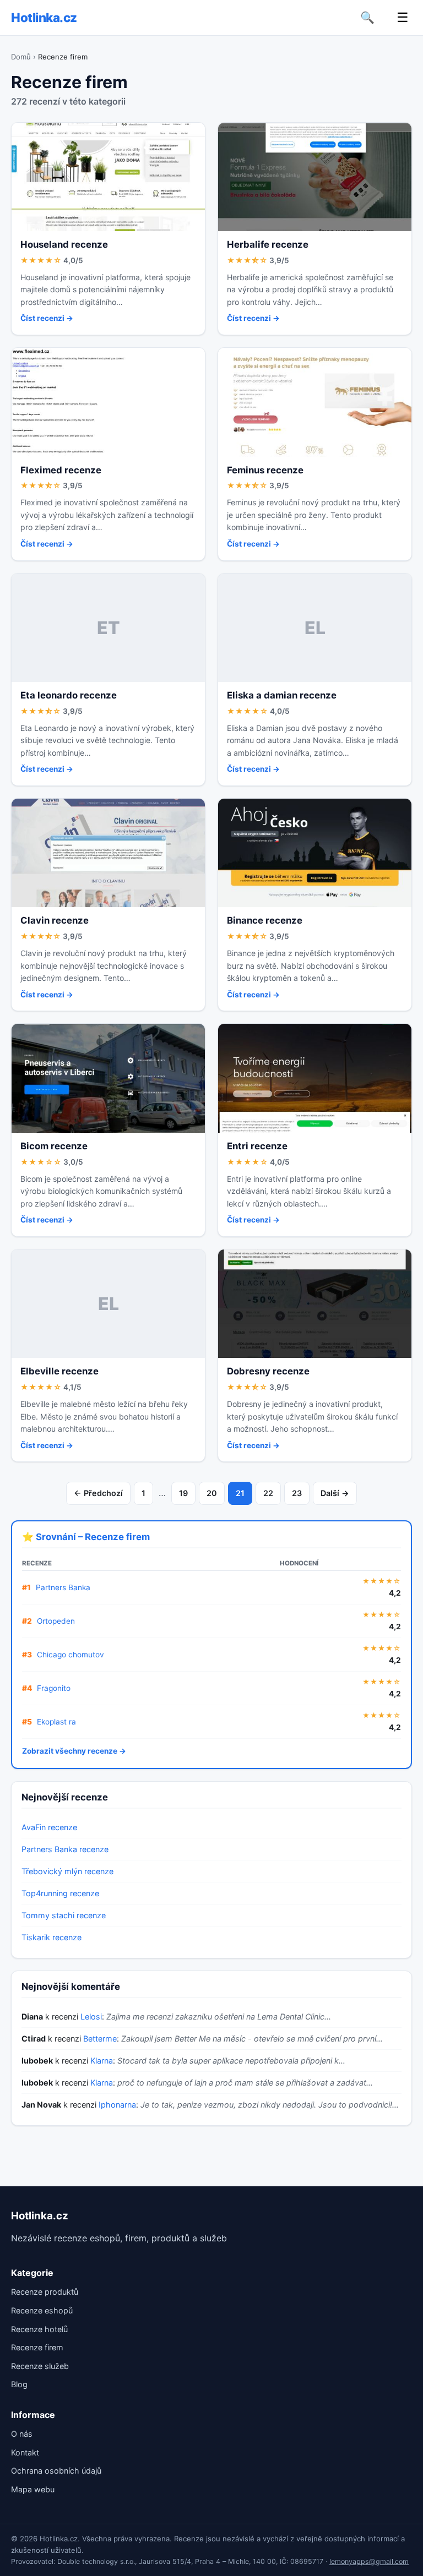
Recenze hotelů (39, 2329)
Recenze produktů (45, 2292)
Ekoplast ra (56, 1722)
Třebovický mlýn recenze (67, 1871)
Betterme (100, 2039)
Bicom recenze (54, 1146)
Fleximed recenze (61, 470)
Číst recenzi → (47, 318)
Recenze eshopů (42, 2310)
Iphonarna (117, 2105)
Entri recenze (257, 1146)
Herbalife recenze (268, 244)
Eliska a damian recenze (282, 695)
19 (183, 1493)
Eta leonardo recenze (69, 695)
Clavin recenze (55, 920)
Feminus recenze (265, 470)
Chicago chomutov (70, 1655)
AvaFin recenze (49, 1827)
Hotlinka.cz (44, 17)
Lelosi (91, 2016)
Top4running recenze (60, 1893)
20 (212, 1493)
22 (268, 1493)
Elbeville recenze (59, 1371)
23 (297, 1493)
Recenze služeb (40, 2366)
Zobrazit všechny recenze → (74, 1751)
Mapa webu (33, 2489)
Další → (335, 1493)
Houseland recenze (64, 244)
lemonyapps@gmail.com (369, 2561)
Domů (21, 57)
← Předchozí (98, 1493)
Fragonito (54, 1688)
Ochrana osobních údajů (56, 2471)
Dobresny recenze (268, 1371)
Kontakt (25, 2452)
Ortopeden (56, 1621)
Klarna (102, 2061)
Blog (19, 2384)
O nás (22, 2434)
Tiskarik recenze (51, 1937)
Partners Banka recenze (65, 1849)
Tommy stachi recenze (64, 1915)
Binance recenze (265, 920)
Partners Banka (63, 1587)
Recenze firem (37, 2347)
